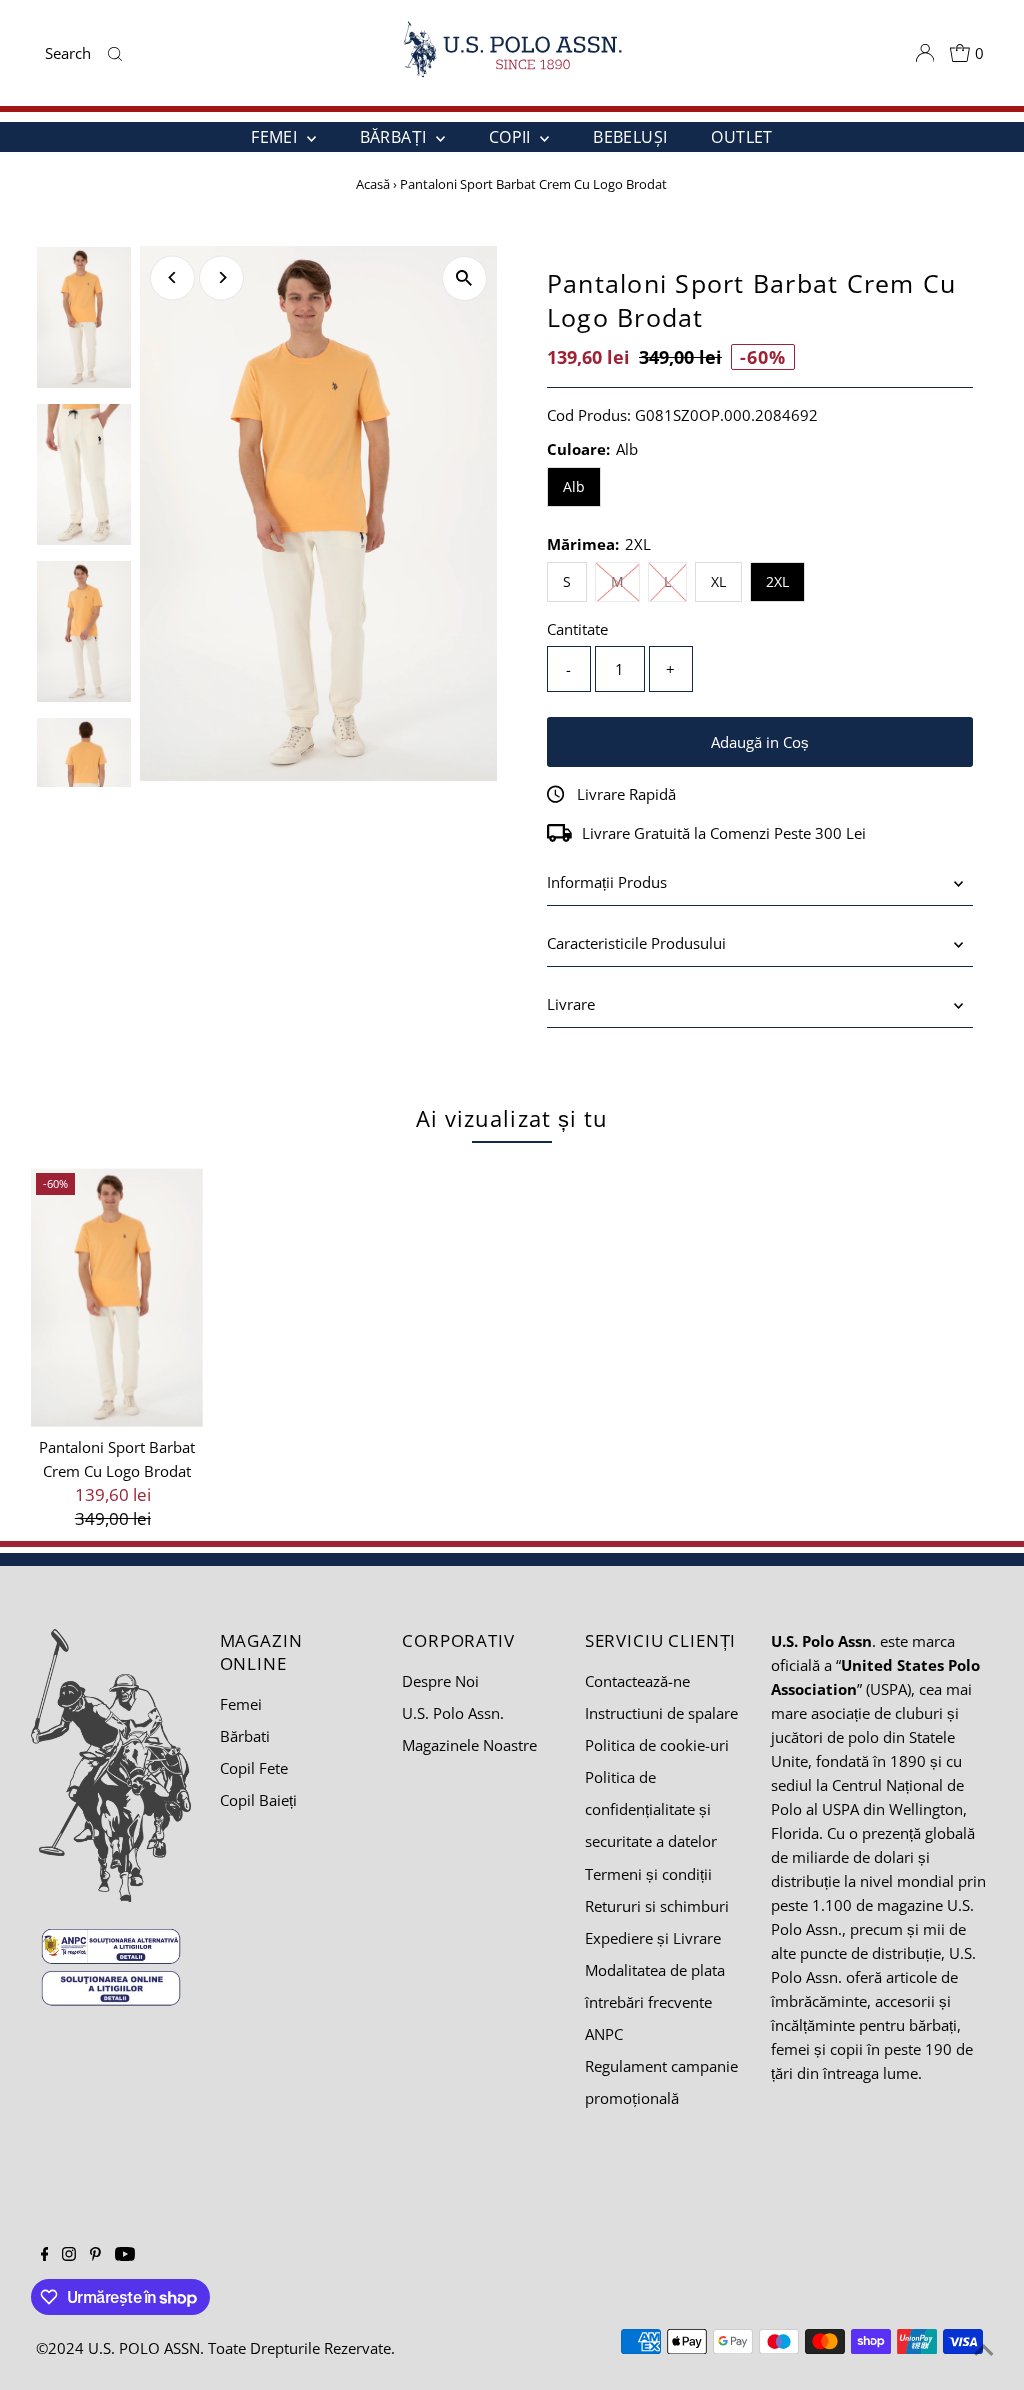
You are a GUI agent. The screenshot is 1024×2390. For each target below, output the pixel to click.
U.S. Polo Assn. (453, 1713)
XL (718, 581)
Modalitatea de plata (655, 1970)
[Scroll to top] (984, 2350)
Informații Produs (607, 882)
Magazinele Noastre (469, 1745)
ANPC (604, 2034)
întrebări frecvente (648, 2002)
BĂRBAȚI (395, 137)
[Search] (115, 53)
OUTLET (741, 137)
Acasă (373, 184)
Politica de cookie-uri (657, 1745)
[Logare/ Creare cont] (925, 53)
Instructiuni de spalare (661, 1713)
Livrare (571, 1004)
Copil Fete (254, 1768)
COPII (512, 137)
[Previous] (172, 277)
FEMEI (276, 137)
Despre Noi (440, 1681)
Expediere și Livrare (653, 1938)
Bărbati (245, 1736)
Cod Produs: (589, 415)
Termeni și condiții (648, 1874)
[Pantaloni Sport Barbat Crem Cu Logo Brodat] (117, 1297)
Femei (241, 1704)
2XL (777, 581)
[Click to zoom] (464, 278)
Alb (574, 486)
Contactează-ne (637, 1681)
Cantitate (577, 629)
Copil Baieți (258, 1800)
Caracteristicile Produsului (636, 943)
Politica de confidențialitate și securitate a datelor (651, 1809)
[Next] (221, 277)
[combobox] (72, 53)
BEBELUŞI (630, 137)
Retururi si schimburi (657, 1906)
